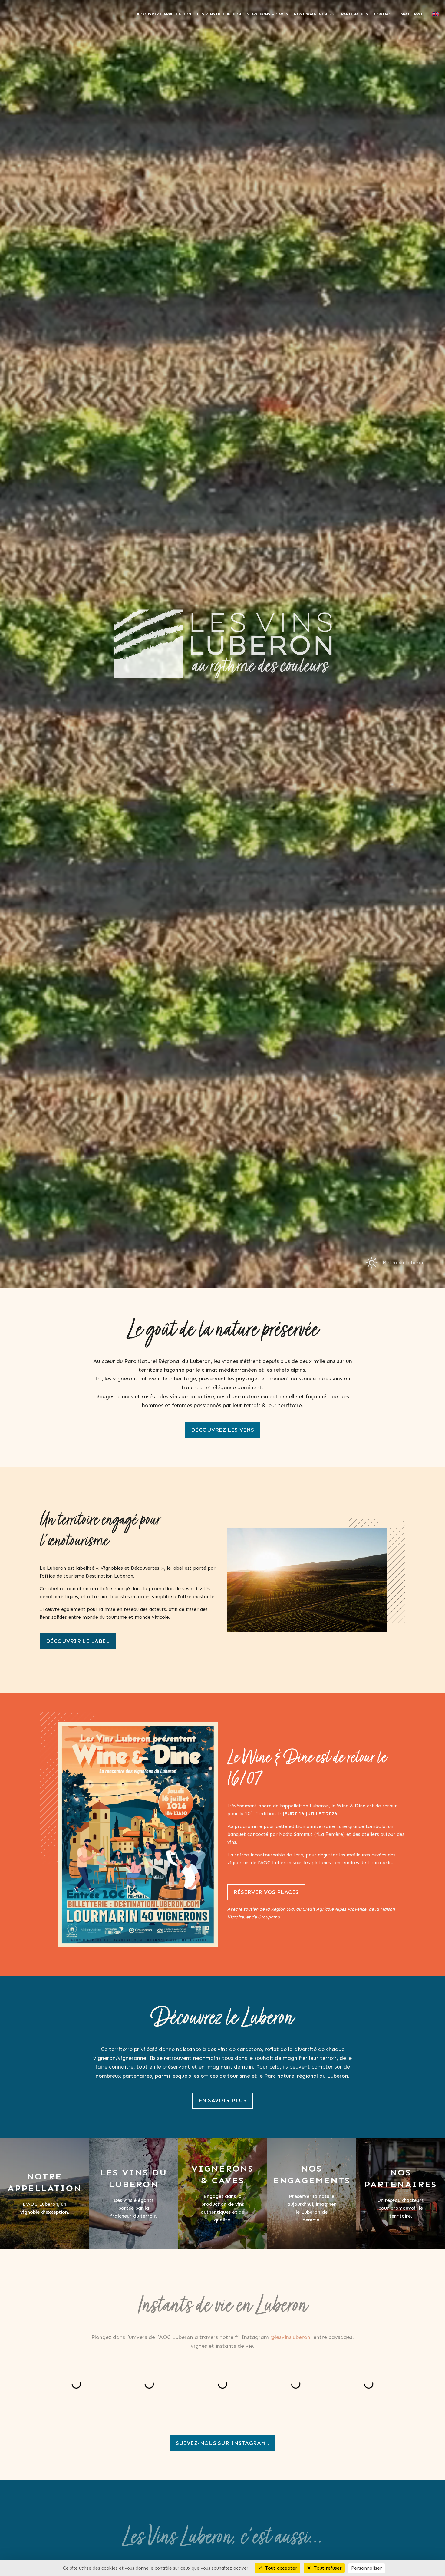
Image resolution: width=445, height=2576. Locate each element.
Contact (383, 14)
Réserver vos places (266, 1892)
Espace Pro (410, 14)
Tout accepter (280, 2568)
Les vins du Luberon (219, 14)
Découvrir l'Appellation (163, 14)
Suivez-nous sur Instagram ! (222, 2443)
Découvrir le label (78, 1641)
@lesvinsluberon (290, 2322)
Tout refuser (327, 2568)
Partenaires (354, 14)
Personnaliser (367, 2568)
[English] (435, 14)
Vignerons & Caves (267, 14)
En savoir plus (222, 2100)
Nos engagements (313, 14)
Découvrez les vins (222, 1430)
